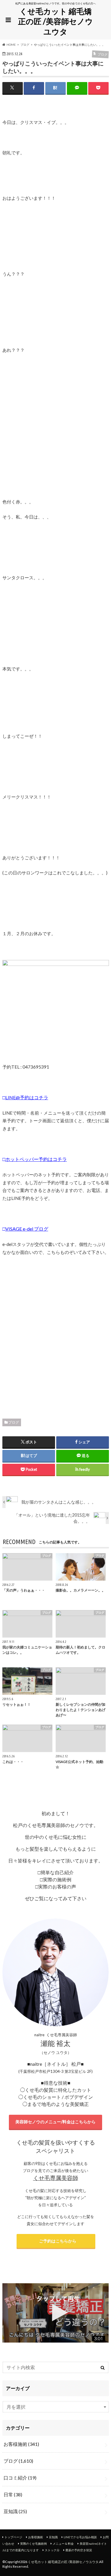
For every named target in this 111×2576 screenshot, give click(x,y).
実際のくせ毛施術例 (33, 2544)
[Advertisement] (55, 1335)
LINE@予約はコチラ (27, 1097)
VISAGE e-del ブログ (27, 1229)
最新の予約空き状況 (79, 2550)
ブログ (14, 1422)
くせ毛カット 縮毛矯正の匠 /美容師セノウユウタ (55, 21)
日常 (13, 2494)
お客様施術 (21, 2444)
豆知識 (15, 2511)
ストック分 (52, 2550)
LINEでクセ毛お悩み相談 (80, 2537)
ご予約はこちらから (56, 2241)
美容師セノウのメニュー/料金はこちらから (55, 2122)
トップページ (13, 2537)
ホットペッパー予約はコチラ (36, 1159)
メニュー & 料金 (63, 2544)
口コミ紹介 (20, 2478)
